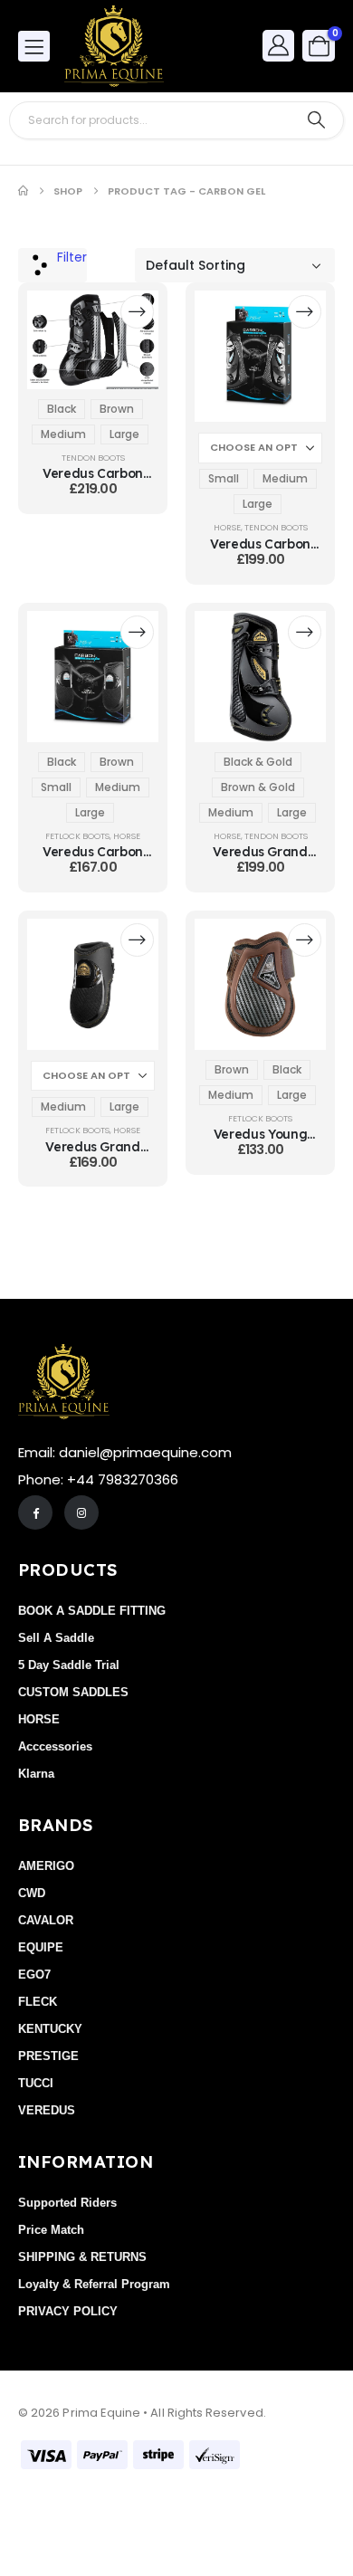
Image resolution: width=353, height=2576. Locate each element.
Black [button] (62, 409)
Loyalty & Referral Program (94, 2284)
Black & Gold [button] (258, 762)
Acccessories (55, 1746)
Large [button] (124, 434)
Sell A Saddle (56, 1638)
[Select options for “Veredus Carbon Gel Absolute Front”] (137, 312)
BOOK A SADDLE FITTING (92, 1611)
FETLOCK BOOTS (77, 836)
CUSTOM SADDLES (73, 1692)
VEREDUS (47, 2110)
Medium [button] (63, 434)
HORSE (227, 527)
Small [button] (224, 478)
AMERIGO (46, 1866)
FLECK (38, 2002)
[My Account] (279, 45)
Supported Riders (67, 2203)
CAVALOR (46, 1920)
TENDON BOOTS (93, 458)
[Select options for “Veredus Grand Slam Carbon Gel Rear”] (137, 940)
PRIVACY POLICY (68, 2311)
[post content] (93, 340)
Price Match (51, 2230)
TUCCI (36, 2083)
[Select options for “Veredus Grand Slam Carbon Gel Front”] (305, 632)
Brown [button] (117, 409)
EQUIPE (41, 1947)
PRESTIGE (48, 2056)
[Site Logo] (114, 46)
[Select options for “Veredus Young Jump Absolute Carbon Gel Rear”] (305, 940)
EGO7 (34, 1975)
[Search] (316, 120)
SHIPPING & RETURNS (82, 2257)
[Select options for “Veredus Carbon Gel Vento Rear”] (137, 632)
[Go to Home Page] (23, 191)
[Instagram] (81, 1512)
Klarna (36, 1774)
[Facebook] (35, 1512)
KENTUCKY (50, 2029)
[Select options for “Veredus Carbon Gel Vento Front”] (305, 312)
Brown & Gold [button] (258, 787)
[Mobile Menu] (34, 46)
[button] (52, 265)
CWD (32, 1893)
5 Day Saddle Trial (69, 1665)
